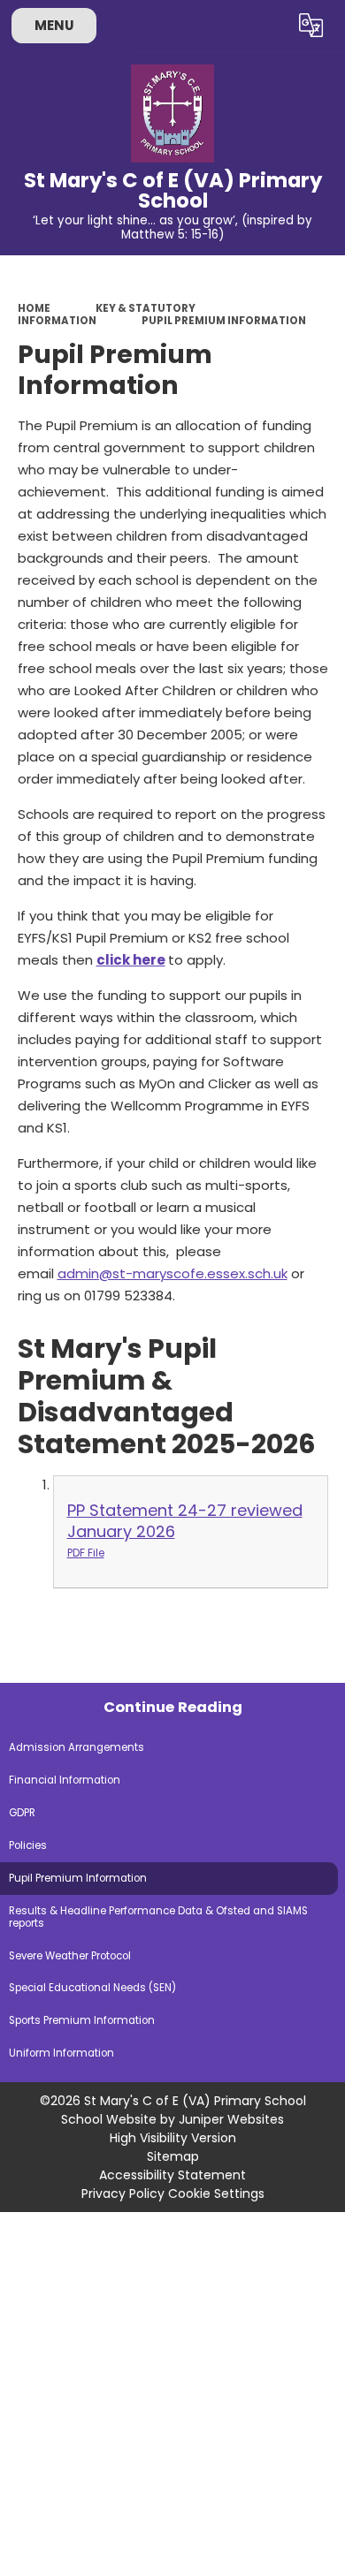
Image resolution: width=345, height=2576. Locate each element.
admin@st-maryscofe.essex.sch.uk (172, 1273)
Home (34, 308)
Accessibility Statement (172, 2175)
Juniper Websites (231, 2119)
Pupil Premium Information (224, 321)
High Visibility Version (173, 2138)
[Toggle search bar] (268, 26)
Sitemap (173, 2156)
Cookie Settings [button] (216, 2193)
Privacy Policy (123, 2193)
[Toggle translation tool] (311, 26)
